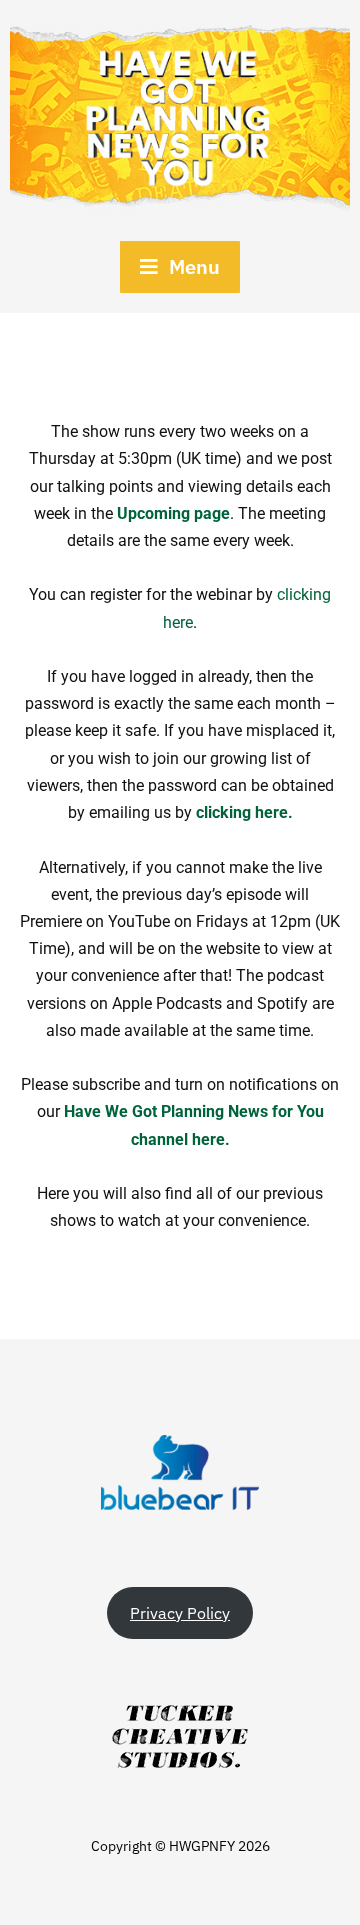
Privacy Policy (180, 1613)
